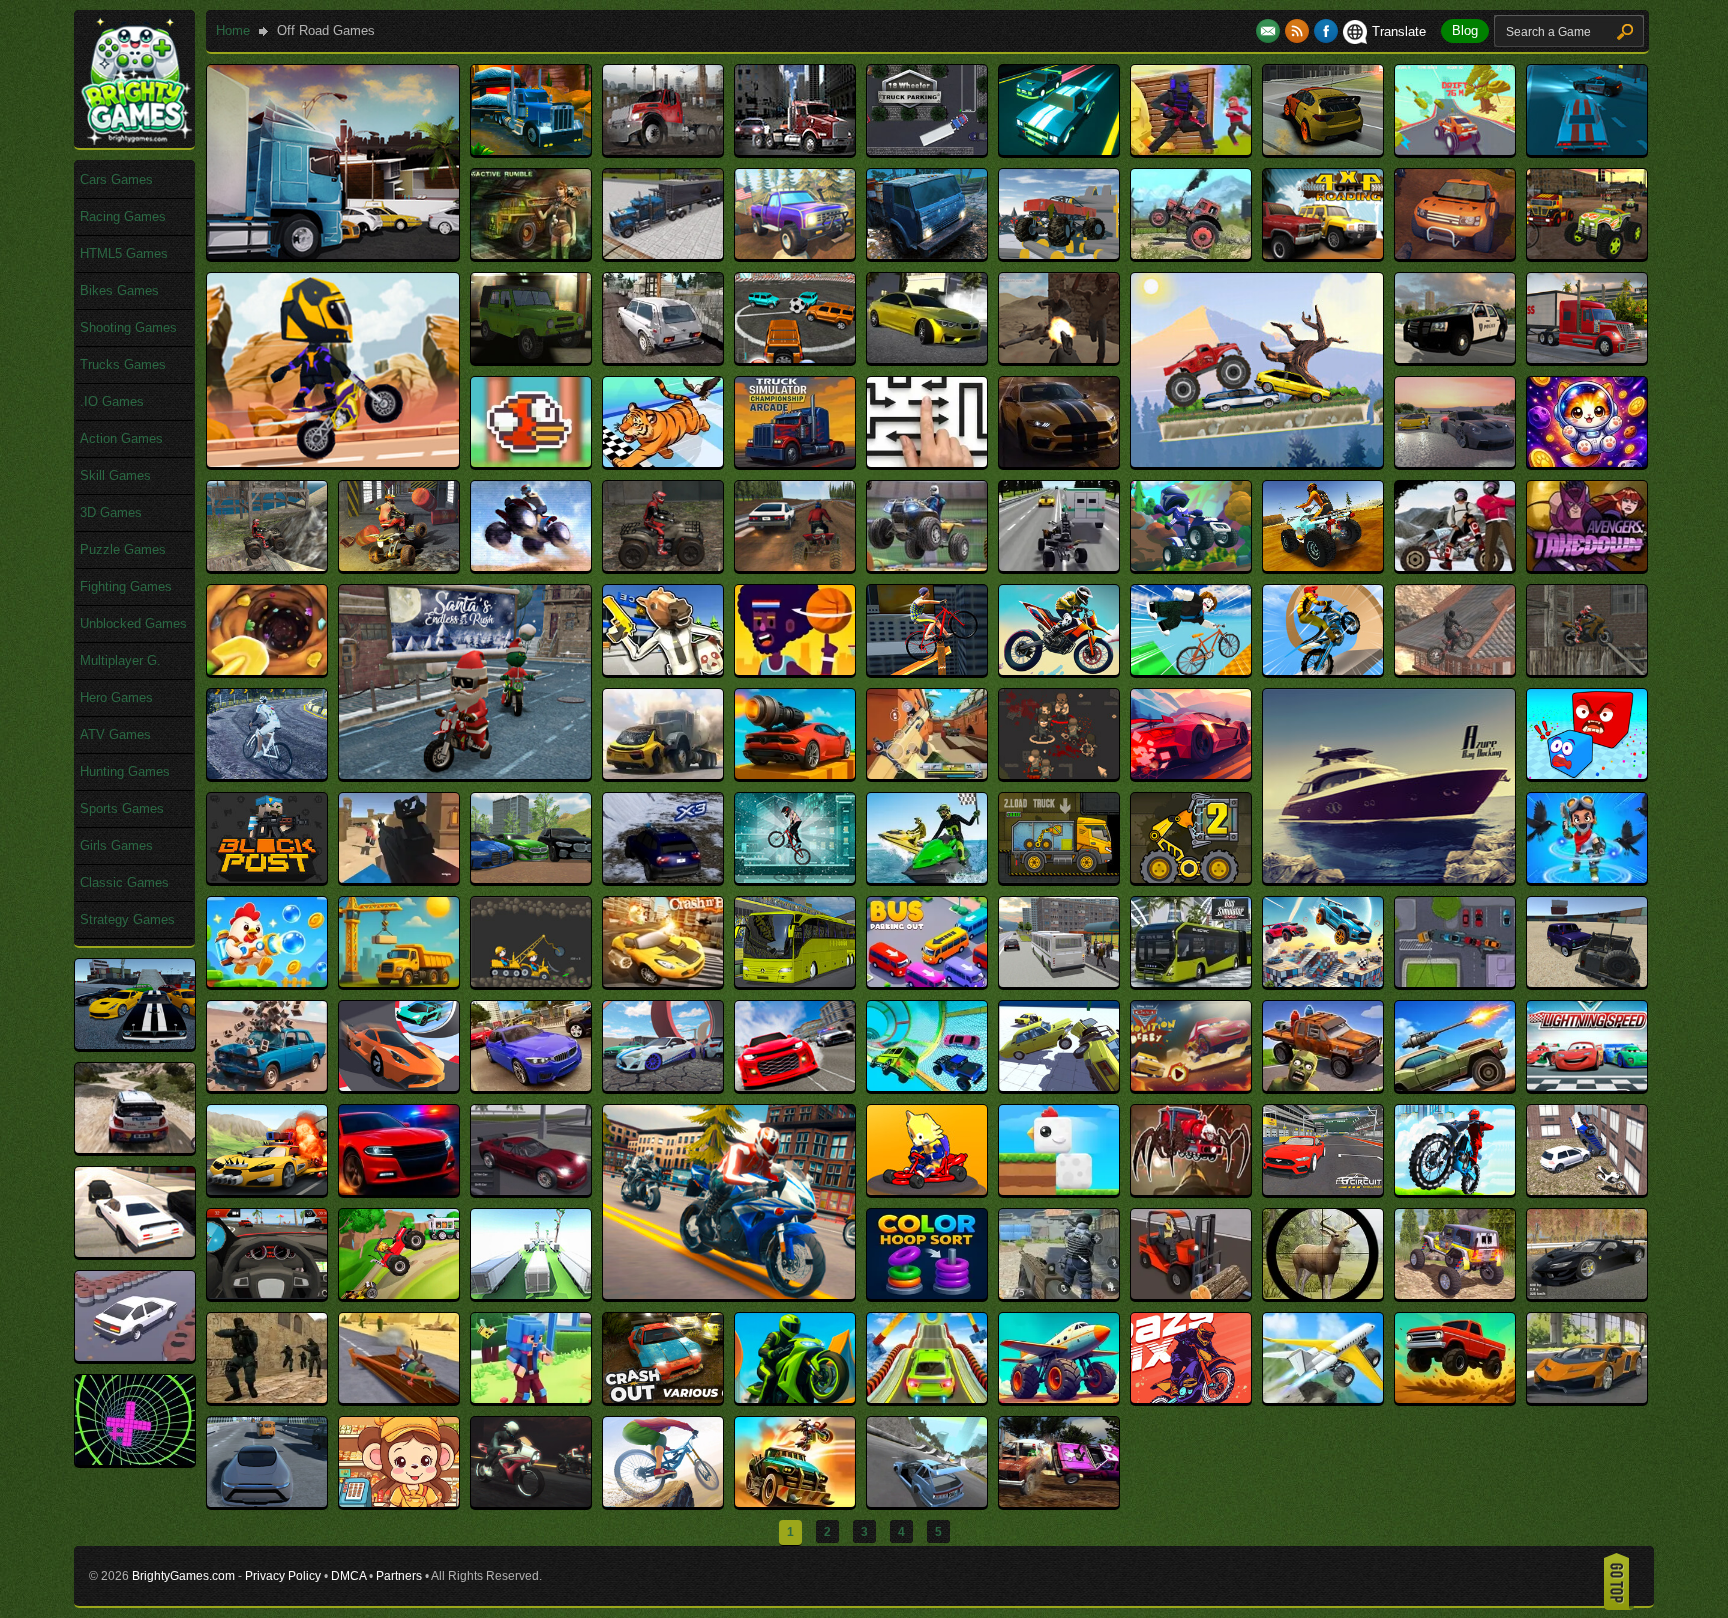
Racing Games (123, 216)
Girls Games (116, 845)
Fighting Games (126, 586)
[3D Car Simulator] (1323, 150)
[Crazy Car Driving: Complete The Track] (927, 1398)
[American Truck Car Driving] (1587, 358)
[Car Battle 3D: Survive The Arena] (1323, 982)
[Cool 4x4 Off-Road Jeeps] (1455, 1294)
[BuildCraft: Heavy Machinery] (399, 982)
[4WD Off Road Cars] (795, 254)
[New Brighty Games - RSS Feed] (1299, 31)
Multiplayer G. (120, 660)
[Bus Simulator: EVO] (1191, 982)
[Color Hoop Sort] (927, 1294)
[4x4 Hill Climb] (1191, 254)
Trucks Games (123, 364)
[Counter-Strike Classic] (267, 1398)
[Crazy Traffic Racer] (1587, 1398)
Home (233, 30)
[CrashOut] (663, 1398)
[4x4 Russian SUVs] (663, 358)
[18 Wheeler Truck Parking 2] (927, 150)
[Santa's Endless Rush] (465, 774)
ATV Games (115, 734)
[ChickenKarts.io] (927, 1190)
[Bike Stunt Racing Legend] (1323, 670)
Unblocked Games (133, 623)
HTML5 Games (124, 253)
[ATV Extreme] (531, 566)
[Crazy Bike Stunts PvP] (795, 1398)
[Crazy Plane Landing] (1323, 1398)
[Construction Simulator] (1191, 1294)
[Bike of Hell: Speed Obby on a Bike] (1191, 670)
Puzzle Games (123, 549)
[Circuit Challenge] (1323, 1190)
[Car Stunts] (927, 1086)
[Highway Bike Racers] (729, 1294)
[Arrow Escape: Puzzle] (927, 462)
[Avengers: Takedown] (1587, 566)
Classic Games (124, 882)
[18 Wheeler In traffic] (795, 150)
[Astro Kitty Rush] (1587, 462)
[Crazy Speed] (1455, 1398)
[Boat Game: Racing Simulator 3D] (927, 878)
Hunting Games (125, 771)
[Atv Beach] (267, 566)
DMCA (348, 1576)
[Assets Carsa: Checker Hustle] (1455, 462)
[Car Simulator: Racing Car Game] (795, 1086)
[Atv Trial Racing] (1191, 566)
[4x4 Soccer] (795, 358)
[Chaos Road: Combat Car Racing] (267, 1190)
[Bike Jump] (1059, 670)
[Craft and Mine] (531, 1398)
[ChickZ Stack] (1059, 1190)
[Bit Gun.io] (927, 774)
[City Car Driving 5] (135, 1252)
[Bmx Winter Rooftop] (795, 878)
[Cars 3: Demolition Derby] (1191, 1086)
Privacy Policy (283, 1576)
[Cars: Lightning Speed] (1587, 1086)
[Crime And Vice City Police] (267, 1502)
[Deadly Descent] (927, 1502)
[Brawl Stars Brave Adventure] (1587, 878)
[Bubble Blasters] (267, 982)
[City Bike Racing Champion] (1455, 1190)
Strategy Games (127, 919)
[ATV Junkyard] (663, 566)
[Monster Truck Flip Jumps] (1257, 462)
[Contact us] (1270, 31)
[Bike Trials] (1455, 670)
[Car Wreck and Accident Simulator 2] (1059, 1086)
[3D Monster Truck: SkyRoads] (1455, 150)
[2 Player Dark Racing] (1059, 150)
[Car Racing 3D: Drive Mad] (399, 1086)
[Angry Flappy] (531, 462)
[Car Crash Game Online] (135, 1044)
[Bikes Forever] (267, 774)
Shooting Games (128, 327)
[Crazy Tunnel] (135, 1460)
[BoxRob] (1059, 878)
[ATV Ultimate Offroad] (1323, 566)
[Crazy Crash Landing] (1059, 1398)
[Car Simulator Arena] (663, 1086)
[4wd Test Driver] (1059, 254)
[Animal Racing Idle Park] (663, 462)
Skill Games (115, 475)
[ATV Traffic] (1059, 566)
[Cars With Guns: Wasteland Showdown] (1455, 1086)
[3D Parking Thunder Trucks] (663, 254)
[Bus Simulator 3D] (1059, 982)
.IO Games (112, 401)
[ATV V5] (1455, 566)
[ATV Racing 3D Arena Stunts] (927, 566)
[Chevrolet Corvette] (531, 1190)
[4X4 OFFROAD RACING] (1587, 254)
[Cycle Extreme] (663, 1502)
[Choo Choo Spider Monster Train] (1191, 1190)
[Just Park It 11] (333, 254)
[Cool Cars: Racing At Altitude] (135, 1356)
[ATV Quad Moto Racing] (795, 566)
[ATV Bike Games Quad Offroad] (399, 566)
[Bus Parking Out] (927, 982)
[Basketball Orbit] (795, 670)
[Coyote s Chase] (399, 1398)
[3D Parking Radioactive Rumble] (531, 254)
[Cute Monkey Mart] (399, 1502)
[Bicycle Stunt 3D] (927, 670)
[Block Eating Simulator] (1587, 774)
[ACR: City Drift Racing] (927, 358)
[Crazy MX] (1191, 1398)
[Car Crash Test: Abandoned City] (267, 1086)
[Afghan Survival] (1059, 358)
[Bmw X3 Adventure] (663, 878)
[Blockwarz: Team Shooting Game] (399, 878)
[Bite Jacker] (1059, 774)
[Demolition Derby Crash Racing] (1059, 1502)
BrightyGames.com (183, 1576)
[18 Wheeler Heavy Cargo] (663, 150)
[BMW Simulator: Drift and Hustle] (531, 878)
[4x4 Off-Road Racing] (1455, 254)
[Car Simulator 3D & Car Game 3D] (531, 1086)
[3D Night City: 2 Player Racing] (1587, 150)
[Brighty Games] (135, 140)
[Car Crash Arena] (1587, 982)
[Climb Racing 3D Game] (399, 1294)
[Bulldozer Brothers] (531, 982)
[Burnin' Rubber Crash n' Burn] (663, 982)
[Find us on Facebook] (1326, 31)
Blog (1465, 30)
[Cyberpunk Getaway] (531, 1502)
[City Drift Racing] (267, 1294)
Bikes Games (119, 290)
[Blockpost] (267, 878)
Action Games (121, 438)
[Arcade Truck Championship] (795, 462)
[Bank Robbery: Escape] (663, 670)
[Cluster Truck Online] (531, 1294)
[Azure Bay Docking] (1389, 878)
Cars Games (116, 179)
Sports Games (122, 808)
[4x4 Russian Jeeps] (531, 358)
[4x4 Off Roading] (1323, 254)
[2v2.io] (1191, 150)
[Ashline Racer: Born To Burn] (1059, 462)
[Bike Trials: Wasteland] (1587, 670)
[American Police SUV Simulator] (1455, 358)
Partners (399, 1576)
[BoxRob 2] (1191, 878)
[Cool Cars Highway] (1587, 1294)
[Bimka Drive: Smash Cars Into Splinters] (663, 774)
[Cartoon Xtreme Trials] (333, 462)
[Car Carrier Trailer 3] (1455, 982)
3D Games (111, 512)
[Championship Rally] (135, 1148)
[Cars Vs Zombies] (1323, 1086)
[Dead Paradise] (795, 1502)
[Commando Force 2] (1059, 1294)
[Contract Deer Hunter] (1323, 1294)
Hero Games (116, 697)
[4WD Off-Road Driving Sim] (927, 254)
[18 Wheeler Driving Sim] (531, 150)
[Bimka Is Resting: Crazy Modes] (795, 774)
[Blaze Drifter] (1191, 774)
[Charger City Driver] (399, 1190)
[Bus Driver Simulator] (795, 982)
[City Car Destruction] (1587, 1190)
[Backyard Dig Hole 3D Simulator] (267, 670)
